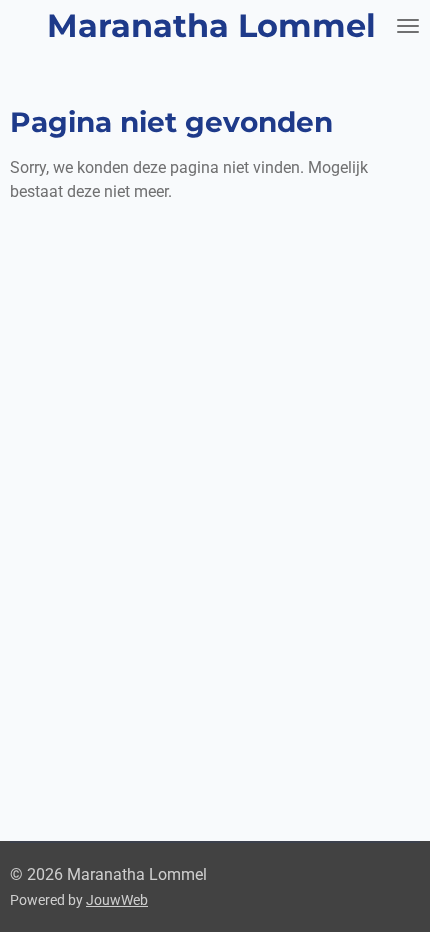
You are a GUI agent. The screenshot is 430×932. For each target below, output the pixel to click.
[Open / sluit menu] (408, 26)
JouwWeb (117, 900)
